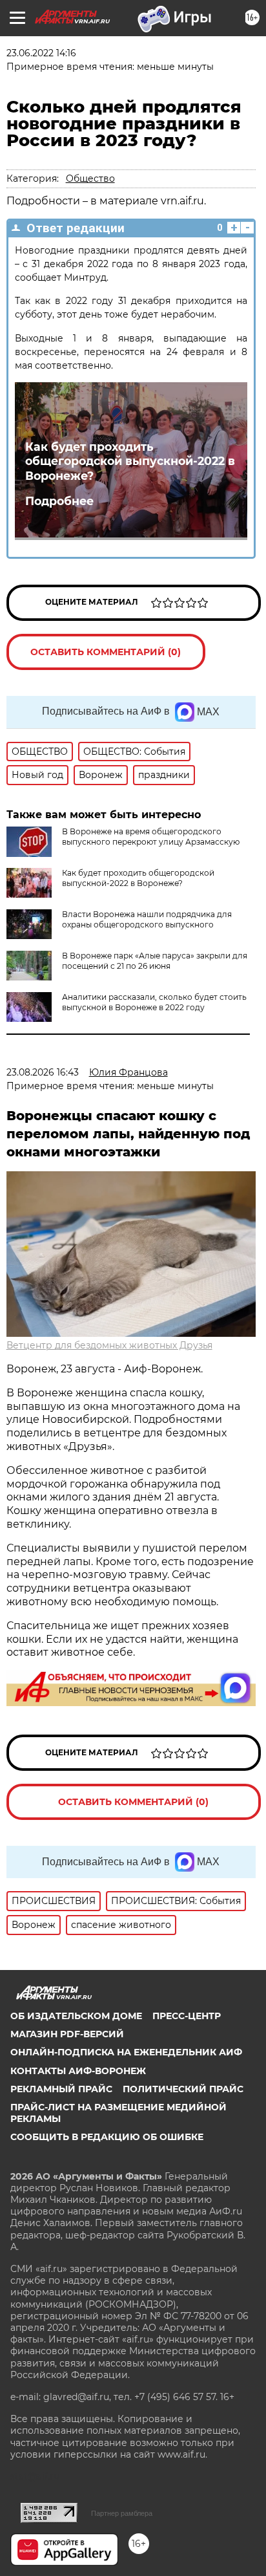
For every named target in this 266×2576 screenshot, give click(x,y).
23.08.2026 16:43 (43, 1072)
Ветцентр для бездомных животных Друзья (109, 1345)
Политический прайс (183, 2089)
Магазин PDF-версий (67, 2034)
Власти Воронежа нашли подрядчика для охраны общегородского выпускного (147, 919)
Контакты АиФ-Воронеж (78, 2071)
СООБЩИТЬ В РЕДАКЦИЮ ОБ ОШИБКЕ (107, 2137)
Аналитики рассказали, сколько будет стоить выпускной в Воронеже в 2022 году (154, 1002)
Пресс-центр (187, 2016)
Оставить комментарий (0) (106, 652)
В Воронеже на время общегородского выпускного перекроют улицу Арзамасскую (151, 837)
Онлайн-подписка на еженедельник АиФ (126, 2052)
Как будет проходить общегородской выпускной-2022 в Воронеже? (130, 461)
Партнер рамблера (122, 2513)
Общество (90, 179)
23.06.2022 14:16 (41, 53)
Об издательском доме (76, 2016)
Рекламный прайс (61, 2089)
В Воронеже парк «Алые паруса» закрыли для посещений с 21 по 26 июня (155, 961)
